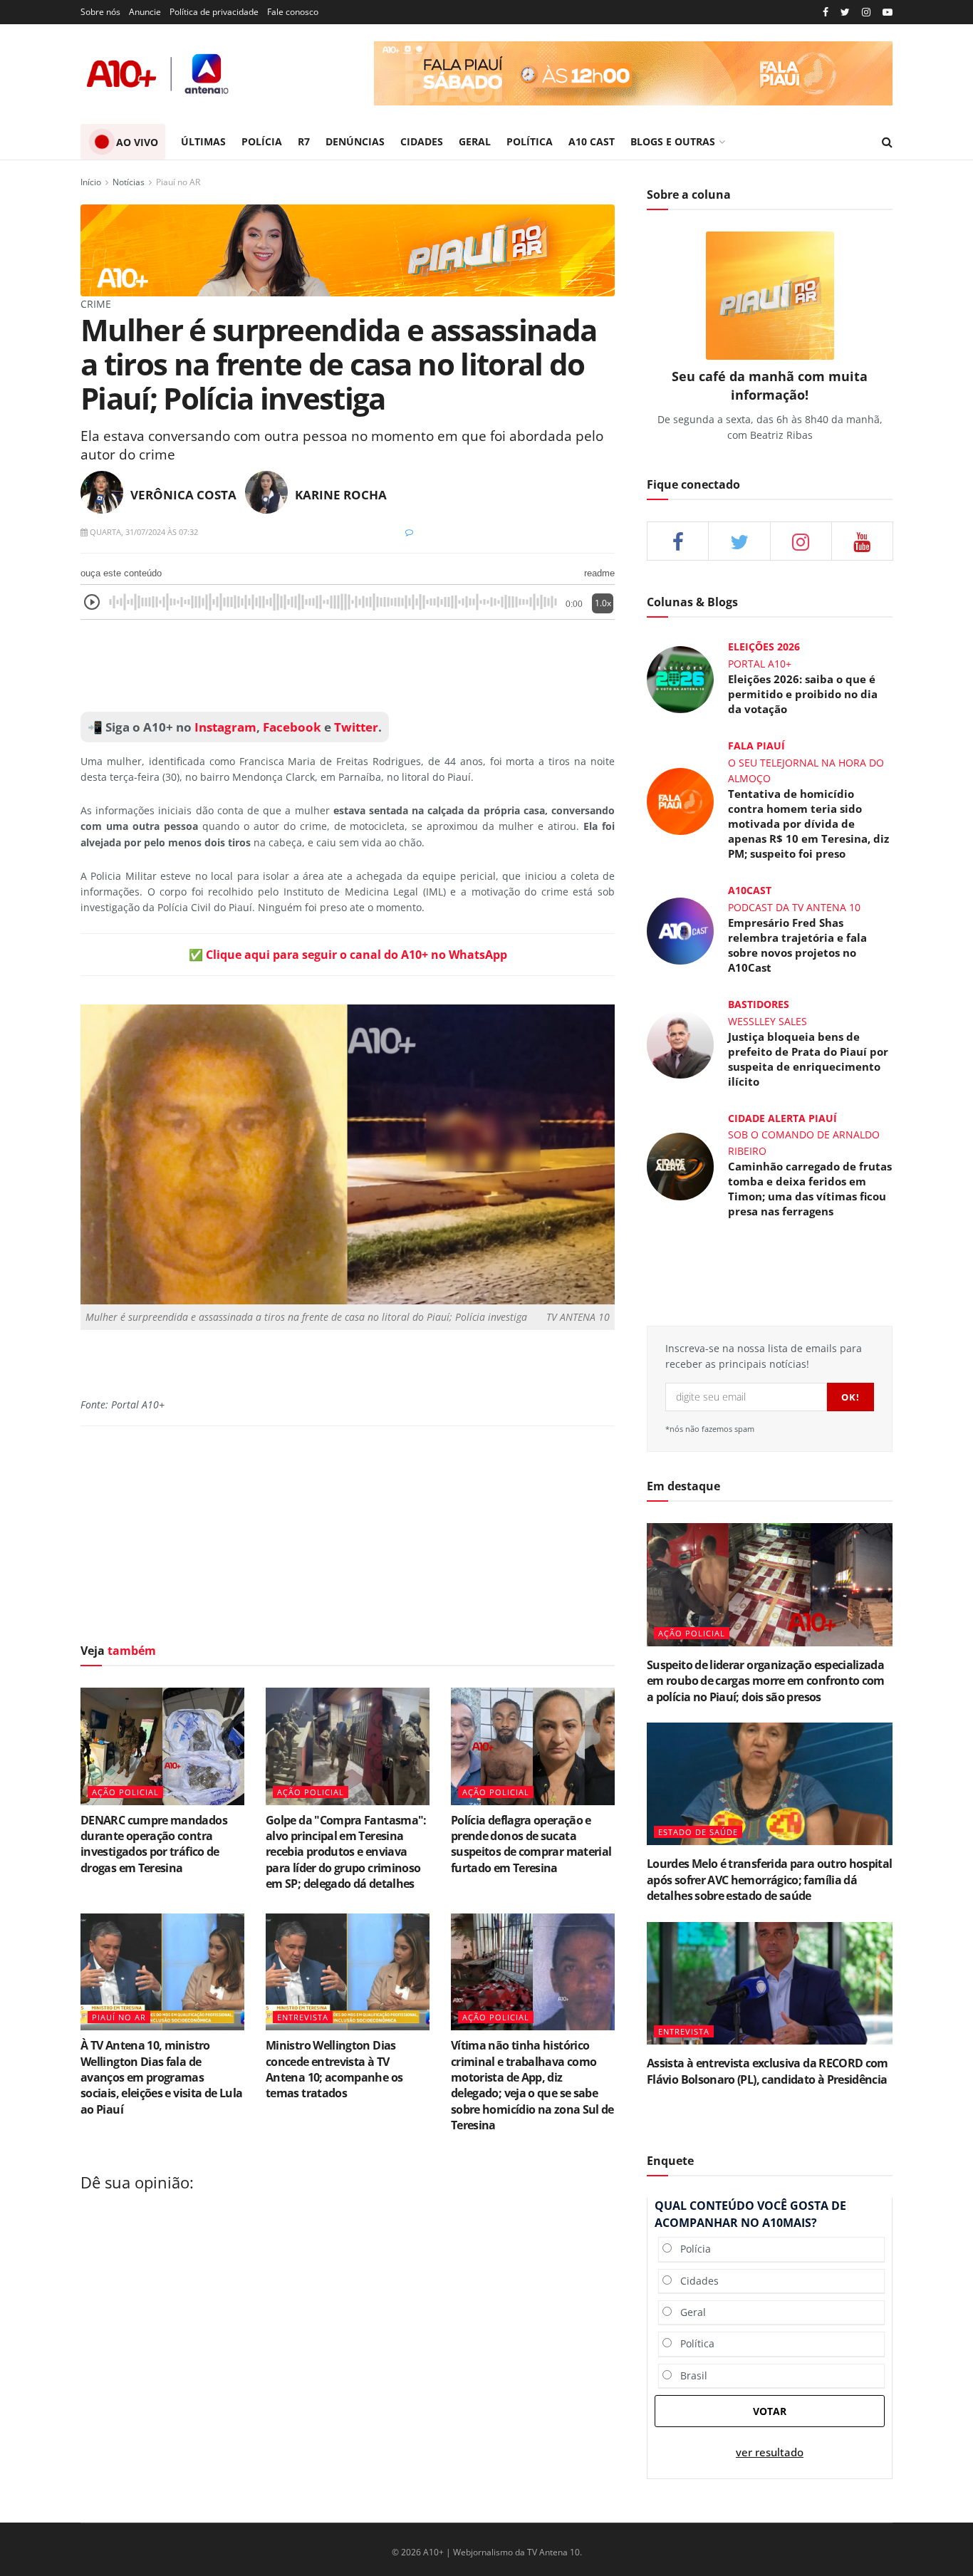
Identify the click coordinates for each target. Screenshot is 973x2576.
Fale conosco (293, 12)
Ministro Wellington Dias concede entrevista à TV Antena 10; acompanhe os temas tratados (334, 2069)
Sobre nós (100, 12)
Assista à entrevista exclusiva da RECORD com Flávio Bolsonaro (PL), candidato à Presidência (768, 2071)
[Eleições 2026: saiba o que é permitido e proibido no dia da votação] (680, 679)
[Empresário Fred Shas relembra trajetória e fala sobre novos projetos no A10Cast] (680, 929)
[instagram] (866, 12)
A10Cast (750, 890)
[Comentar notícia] (409, 532)
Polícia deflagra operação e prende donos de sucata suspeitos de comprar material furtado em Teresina (531, 1844)
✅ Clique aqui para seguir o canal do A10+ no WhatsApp (348, 955)
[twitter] (845, 12)
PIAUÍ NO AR (119, 2017)
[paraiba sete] (633, 73)
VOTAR (770, 2411)
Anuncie (145, 12)
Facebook (292, 727)
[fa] (862, 541)
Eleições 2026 (764, 646)
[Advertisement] (348, 666)
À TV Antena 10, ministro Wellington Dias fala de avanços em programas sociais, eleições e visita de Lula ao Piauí (161, 2077)
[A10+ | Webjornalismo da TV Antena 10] (159, 74)
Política (693, 2343)
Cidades (695, 2281)
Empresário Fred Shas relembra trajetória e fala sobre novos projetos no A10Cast (797, 945)
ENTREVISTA (303, 2017)
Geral (689, 2312)
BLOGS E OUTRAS (673, 141)
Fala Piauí (756, 746)
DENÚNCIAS (355, 141)
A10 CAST (592, 141)
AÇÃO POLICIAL (125, 1792)
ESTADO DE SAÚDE (698, 1832)
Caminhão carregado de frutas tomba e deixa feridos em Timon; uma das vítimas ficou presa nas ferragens (810, 1189)
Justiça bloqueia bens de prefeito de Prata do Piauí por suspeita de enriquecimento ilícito (808, 1059)
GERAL (475, 141)
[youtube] (888, 12)
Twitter (356, 727)
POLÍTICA (530, 141)
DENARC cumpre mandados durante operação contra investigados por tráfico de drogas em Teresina (154, 1844)
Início (91, 182)
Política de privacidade (214, 12)
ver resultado (770, 2452)
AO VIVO (137, 142)
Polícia (691, 2249)
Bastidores (759, 1004)
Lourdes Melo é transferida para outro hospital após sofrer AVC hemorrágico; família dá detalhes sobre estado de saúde (770, 1880)
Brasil (690, 2375)
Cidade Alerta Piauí (782, 1118)
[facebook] (678, 541)
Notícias (129, 182)
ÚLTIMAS (203, 141)
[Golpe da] (348, 1746)
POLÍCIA (262, 141)
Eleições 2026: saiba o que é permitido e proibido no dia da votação (803, 694)
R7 (304, 141)
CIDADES (422, 141)
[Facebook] (826, 12)
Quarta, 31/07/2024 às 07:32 (143, 532)
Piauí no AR (178, 182)
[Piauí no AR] (348, 250)
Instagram (224, 727)
